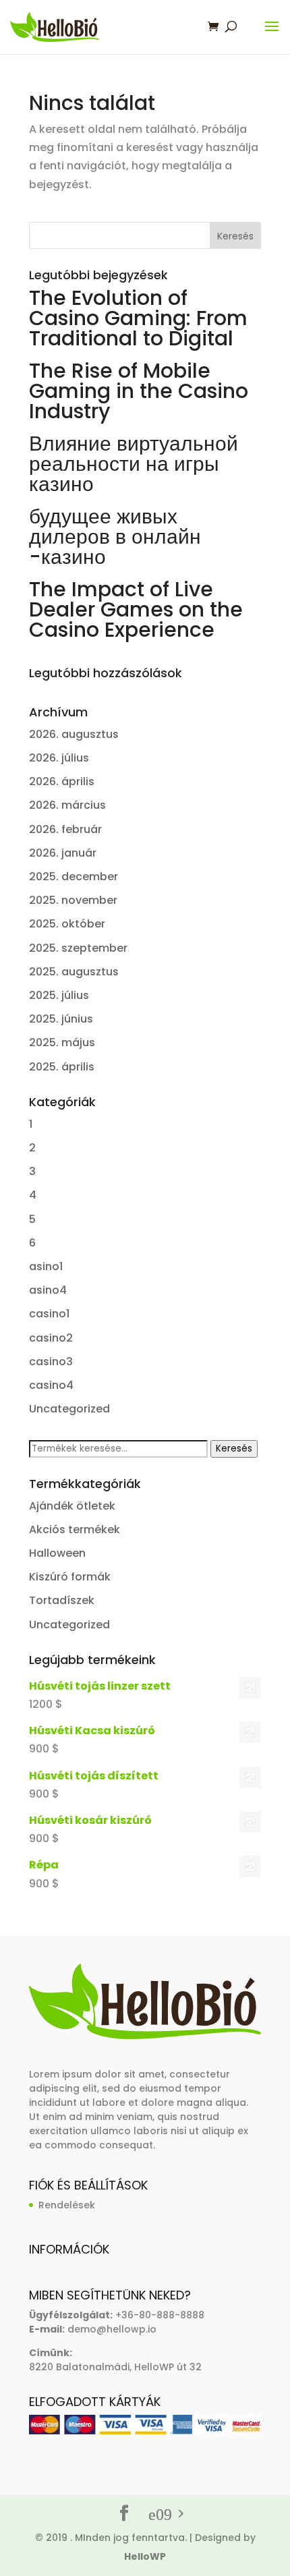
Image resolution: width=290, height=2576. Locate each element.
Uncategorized (69, 1409)
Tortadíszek (62, 1600)
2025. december (74, 877)
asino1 (46, 1266)
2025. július (59, 995)
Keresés (234, 1449)
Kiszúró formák (70, 1577)
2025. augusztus (74, 972)
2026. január (63, 853)
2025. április (62, 1067)
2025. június (61, 1019)
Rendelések (67, 2205)
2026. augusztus (74, 734)
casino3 (51, 1362)
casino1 (49, 1314)
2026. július (59, 758)
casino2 (51, 1338)
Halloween (57, 1553)
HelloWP (145, 2556)
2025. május (62, 1042)
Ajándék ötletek (72, 1506)
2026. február (65, 829)
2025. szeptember (78, 948)
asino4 (48, 1290)
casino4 (51, 1385)
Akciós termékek (75, 1529)
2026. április (62, 781)
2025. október (67, 924)
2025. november (73, 900)
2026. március (67, 805)
